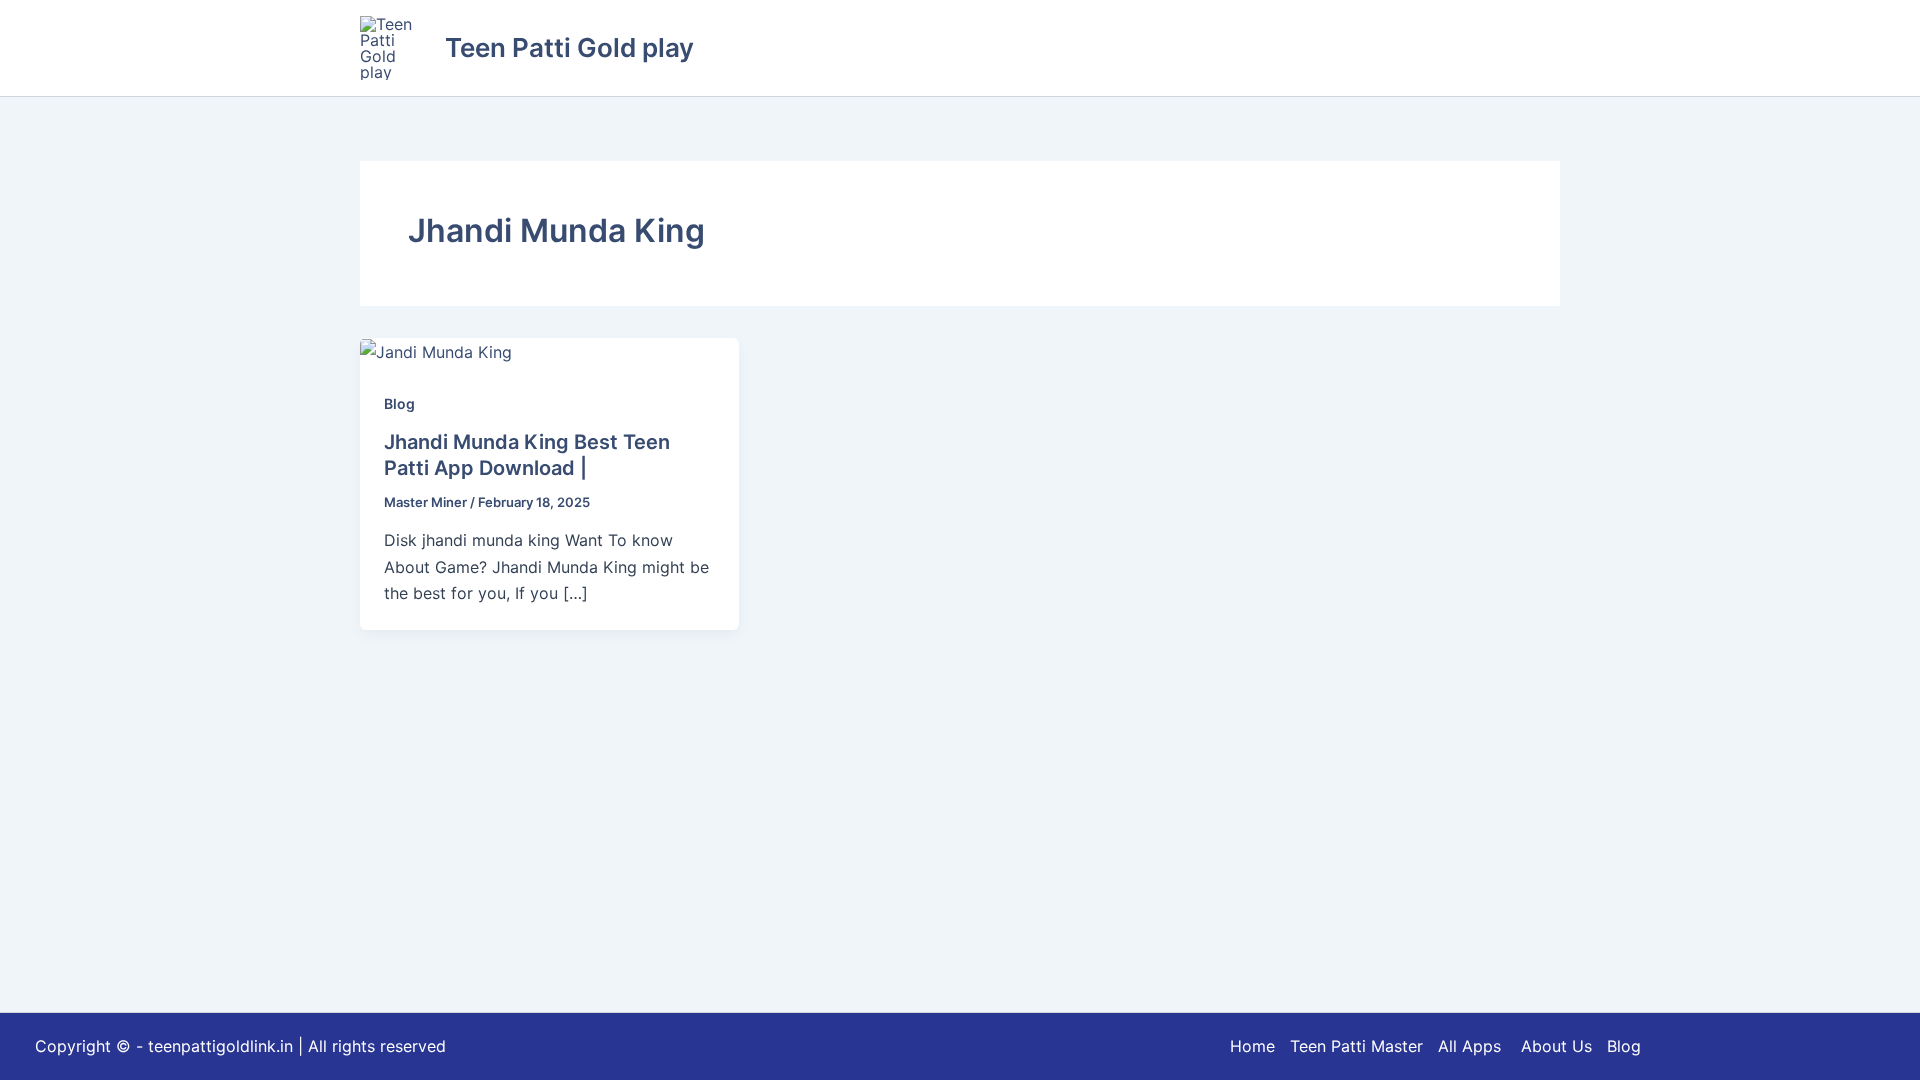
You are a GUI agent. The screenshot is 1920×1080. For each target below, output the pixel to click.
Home (1252, 1046)
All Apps (1477, 1046)
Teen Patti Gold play (569, 47)
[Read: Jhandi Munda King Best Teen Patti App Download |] (436, 351)
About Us (1556, 1046)
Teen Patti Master (1356, 1046)
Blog (399, 403)
